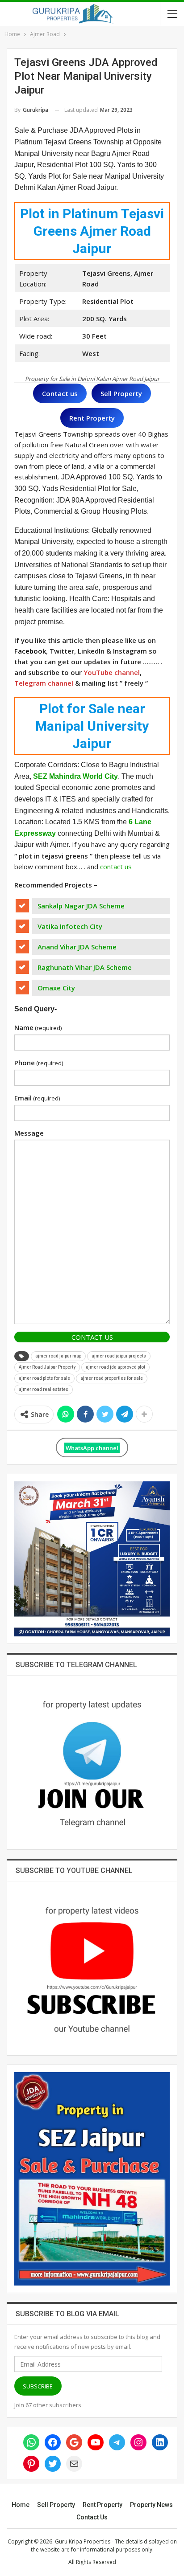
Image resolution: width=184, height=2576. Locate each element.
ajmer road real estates (44, 1389)
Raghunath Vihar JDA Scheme (85, 967)
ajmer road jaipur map (58, 1356)
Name (38, 1027)
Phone (39, 1063)
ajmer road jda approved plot (115, 1367)
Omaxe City (56, 988)
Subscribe (38, 2386)
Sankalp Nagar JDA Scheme (81, 906)
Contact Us (92, 1337)
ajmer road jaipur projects (119, 1356)
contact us (116, 867)
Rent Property (102, 2505)
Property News (151, 2505)
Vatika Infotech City (70, 926)
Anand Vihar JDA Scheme (77, 947)
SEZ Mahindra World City (75, 776)
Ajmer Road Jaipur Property (47, 1367)
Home (21, 2505)
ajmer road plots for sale (44, 1378)
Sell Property (56, 2505)
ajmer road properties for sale (112, 1378)
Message (29, 1133)
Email (37, 1098)
